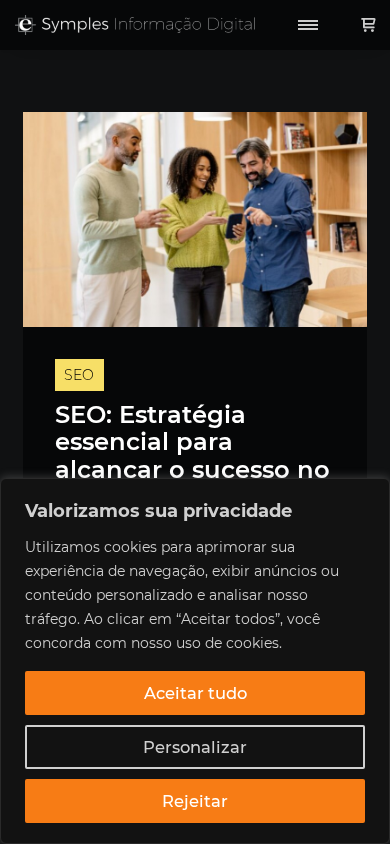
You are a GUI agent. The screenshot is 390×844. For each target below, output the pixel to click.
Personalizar (195, 747)
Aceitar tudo (195, 693)
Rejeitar (195, 801)
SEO (79, 375)
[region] (195, 661)
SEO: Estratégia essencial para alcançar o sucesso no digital (192, 456)
